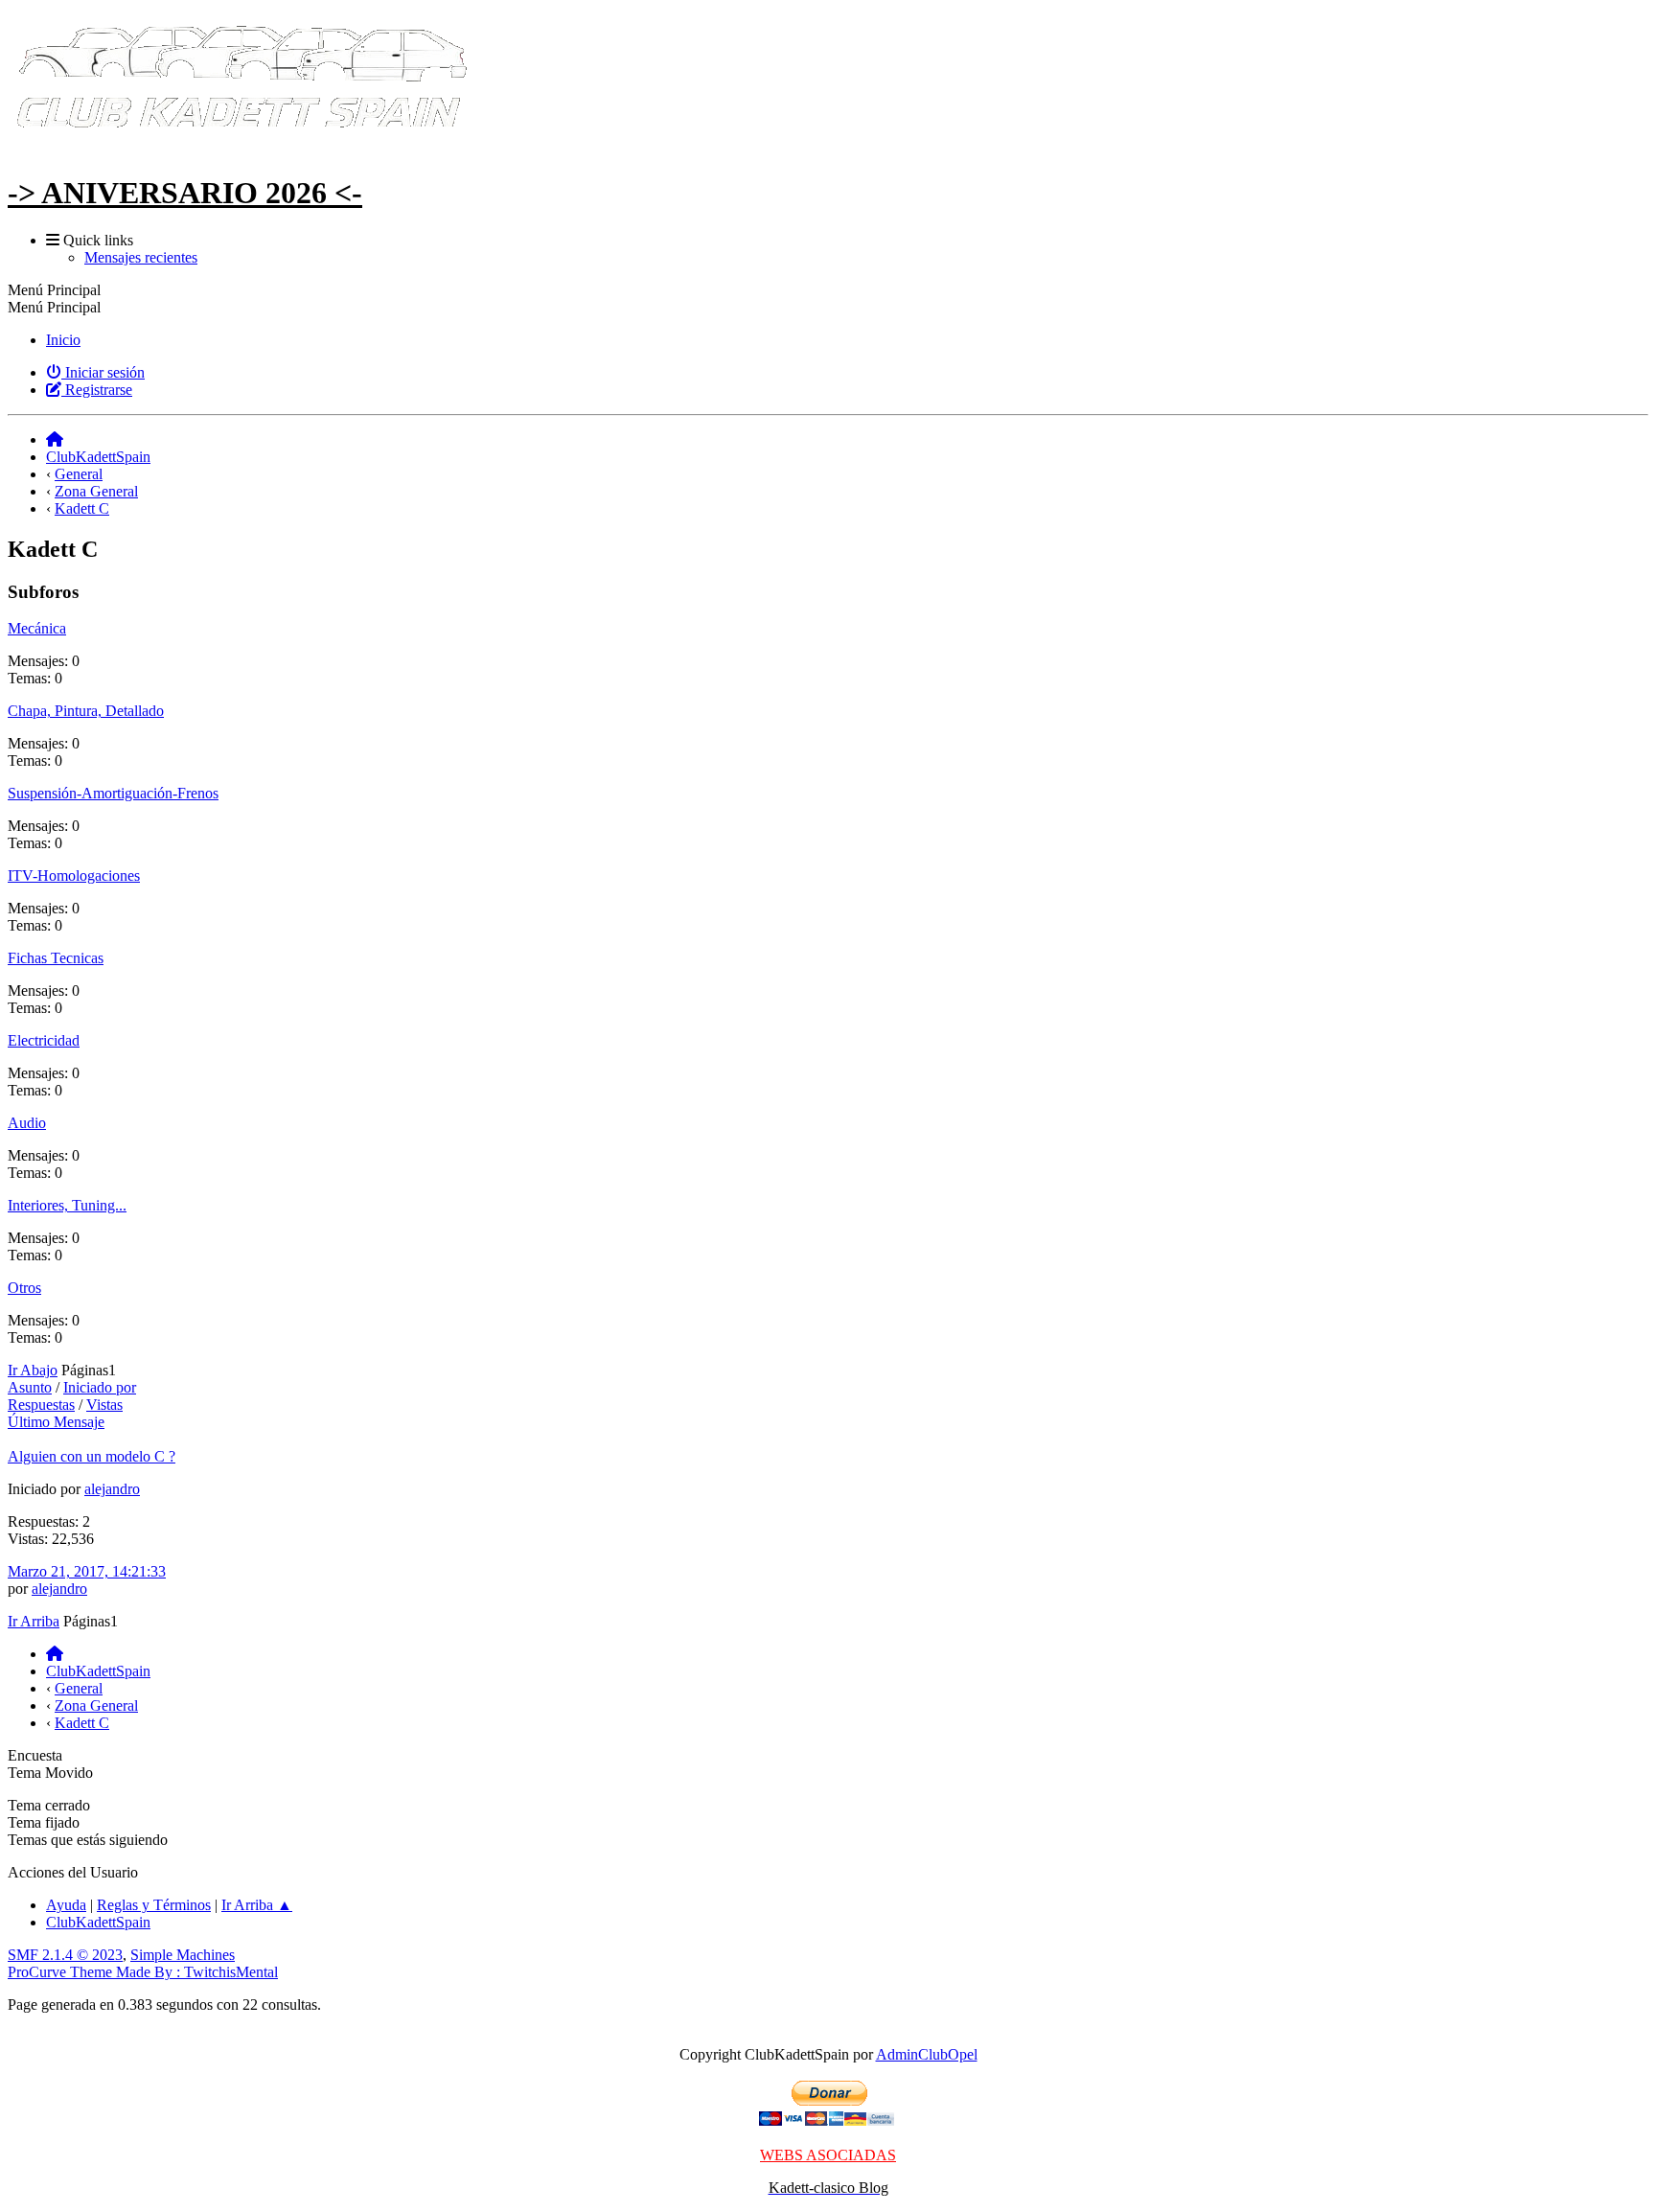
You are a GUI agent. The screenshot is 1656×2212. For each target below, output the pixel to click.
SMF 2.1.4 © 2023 (65, 1955)
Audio (27, 1123)
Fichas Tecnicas (56, 958)
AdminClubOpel (927, 2054)
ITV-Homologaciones (74, 876)
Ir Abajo (33, 1370)
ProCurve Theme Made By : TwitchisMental (143, 1972)
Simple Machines (183, 1955)
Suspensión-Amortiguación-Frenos (113, 793)
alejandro (112, 1489)
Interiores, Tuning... (67, 1205)
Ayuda (66, 1905)
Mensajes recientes (141, 257)
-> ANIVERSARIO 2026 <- (185, 193)
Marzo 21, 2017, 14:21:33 (87, 1571)
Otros (24, 1288)
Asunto (30, 1387)
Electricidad (44, 1040)
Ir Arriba (34, 1621)
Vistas (104, 1405)
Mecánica (37, 628)
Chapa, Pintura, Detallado (86, 711)
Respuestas (41, 1405)
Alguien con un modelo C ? (92, 1456)
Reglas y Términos (154, 1905)
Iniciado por (100, 1387)
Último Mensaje (56, 1422)
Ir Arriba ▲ (257, 1905)
